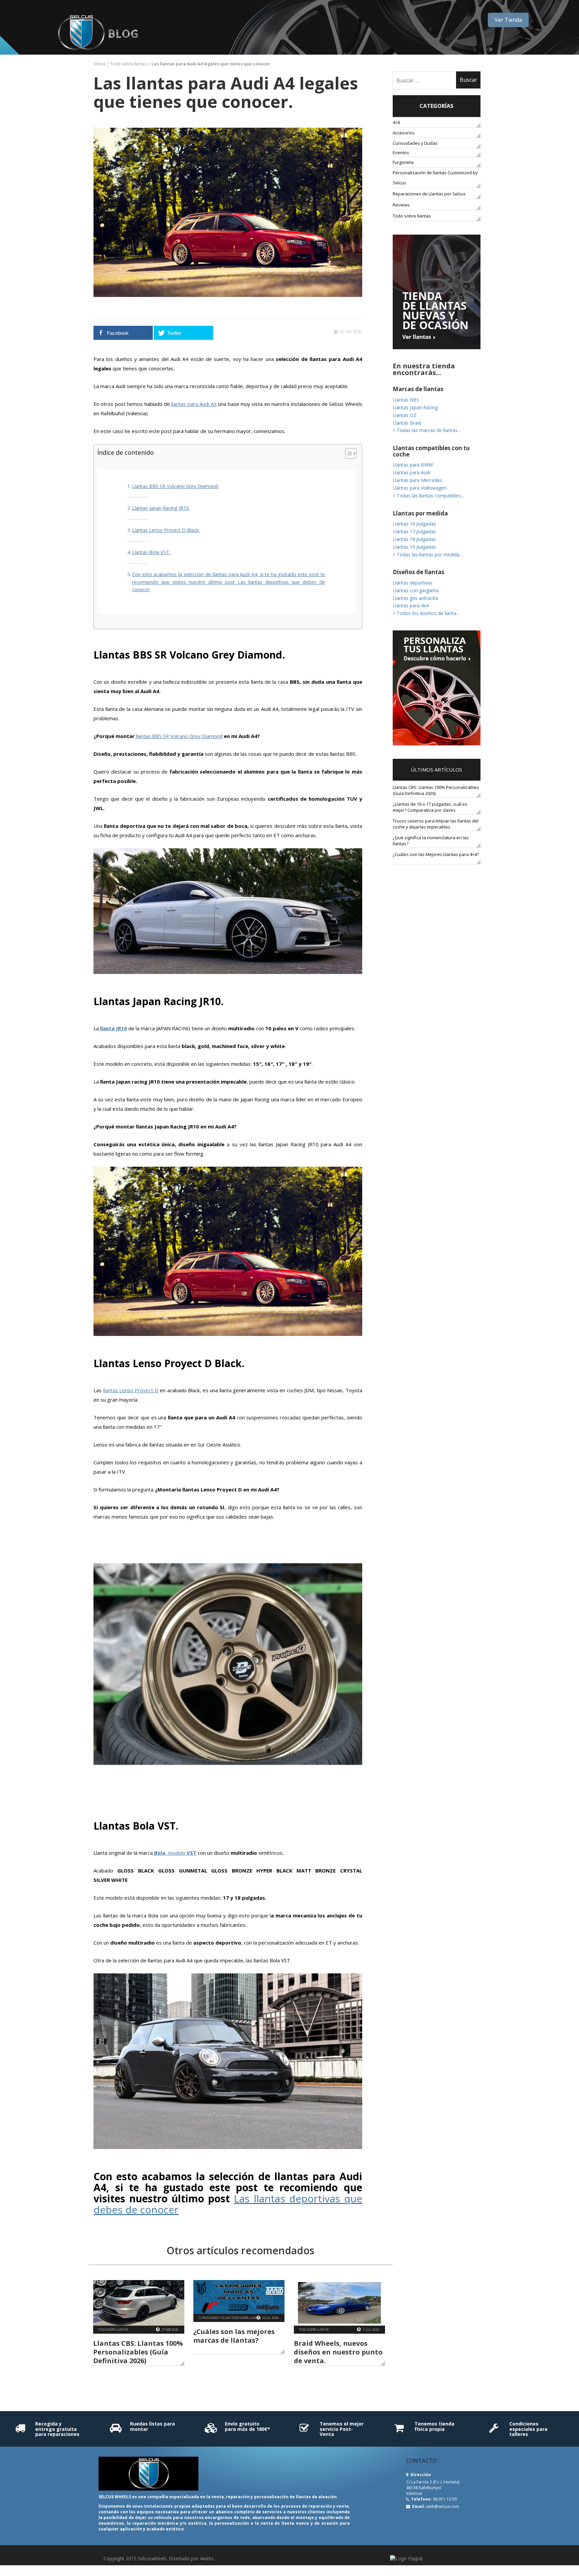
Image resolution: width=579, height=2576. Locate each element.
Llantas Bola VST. (151, 552)
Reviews (401, 205)
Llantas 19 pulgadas (414, 547)
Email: (419, 2506)
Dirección (420, 2475)
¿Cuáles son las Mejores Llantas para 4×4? (436, 854)
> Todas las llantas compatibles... (428, 496)
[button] (348, 454)
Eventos (408, 152)
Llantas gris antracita (415, 598)
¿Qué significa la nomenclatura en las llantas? (431, 841)
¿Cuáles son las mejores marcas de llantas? (234, 2336)
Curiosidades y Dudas (415, 143)
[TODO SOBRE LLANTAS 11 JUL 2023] (339, 2303)
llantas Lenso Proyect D (131, 1390)
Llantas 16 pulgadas (414, 524)
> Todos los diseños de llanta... (426, 613)
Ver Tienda (508, 20)
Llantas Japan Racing (415, 407)
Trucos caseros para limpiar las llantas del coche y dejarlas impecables (436, 824)
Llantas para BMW (413, 465)
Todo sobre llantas (128, 64)
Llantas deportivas (413, 583)
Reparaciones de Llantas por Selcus (429, 194)
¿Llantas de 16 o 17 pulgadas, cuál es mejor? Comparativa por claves (430, 807)
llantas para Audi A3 (194, 404)
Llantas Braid (407, 423)
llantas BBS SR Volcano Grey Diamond (179, 736)
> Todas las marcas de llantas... (427, 430)
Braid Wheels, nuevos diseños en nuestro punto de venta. (338, 2352)
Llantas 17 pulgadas (414, 531)
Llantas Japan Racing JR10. (161, 508)
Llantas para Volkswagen (420, 488)
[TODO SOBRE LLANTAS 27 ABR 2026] (139, 2303)
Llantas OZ (405, 415)
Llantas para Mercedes (417, 480)
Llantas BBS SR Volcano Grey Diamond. (175, 486)
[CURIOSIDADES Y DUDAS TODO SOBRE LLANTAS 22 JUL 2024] (239, 2297)
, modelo (175, 1853)
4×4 (396, 122)
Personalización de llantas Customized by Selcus (435, 178)
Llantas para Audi (411, 472)
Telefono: (421, 2499)
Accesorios (404, 133)
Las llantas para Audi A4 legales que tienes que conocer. (226, 92)
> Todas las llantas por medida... (428, 555)
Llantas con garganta (416, 590)
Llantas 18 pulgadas (414, 539)
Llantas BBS (406, 400)
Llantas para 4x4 (411, 605)
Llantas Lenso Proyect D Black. (166, 530)
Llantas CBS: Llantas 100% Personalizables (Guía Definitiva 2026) (138, 2352)
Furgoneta (403, 162)
